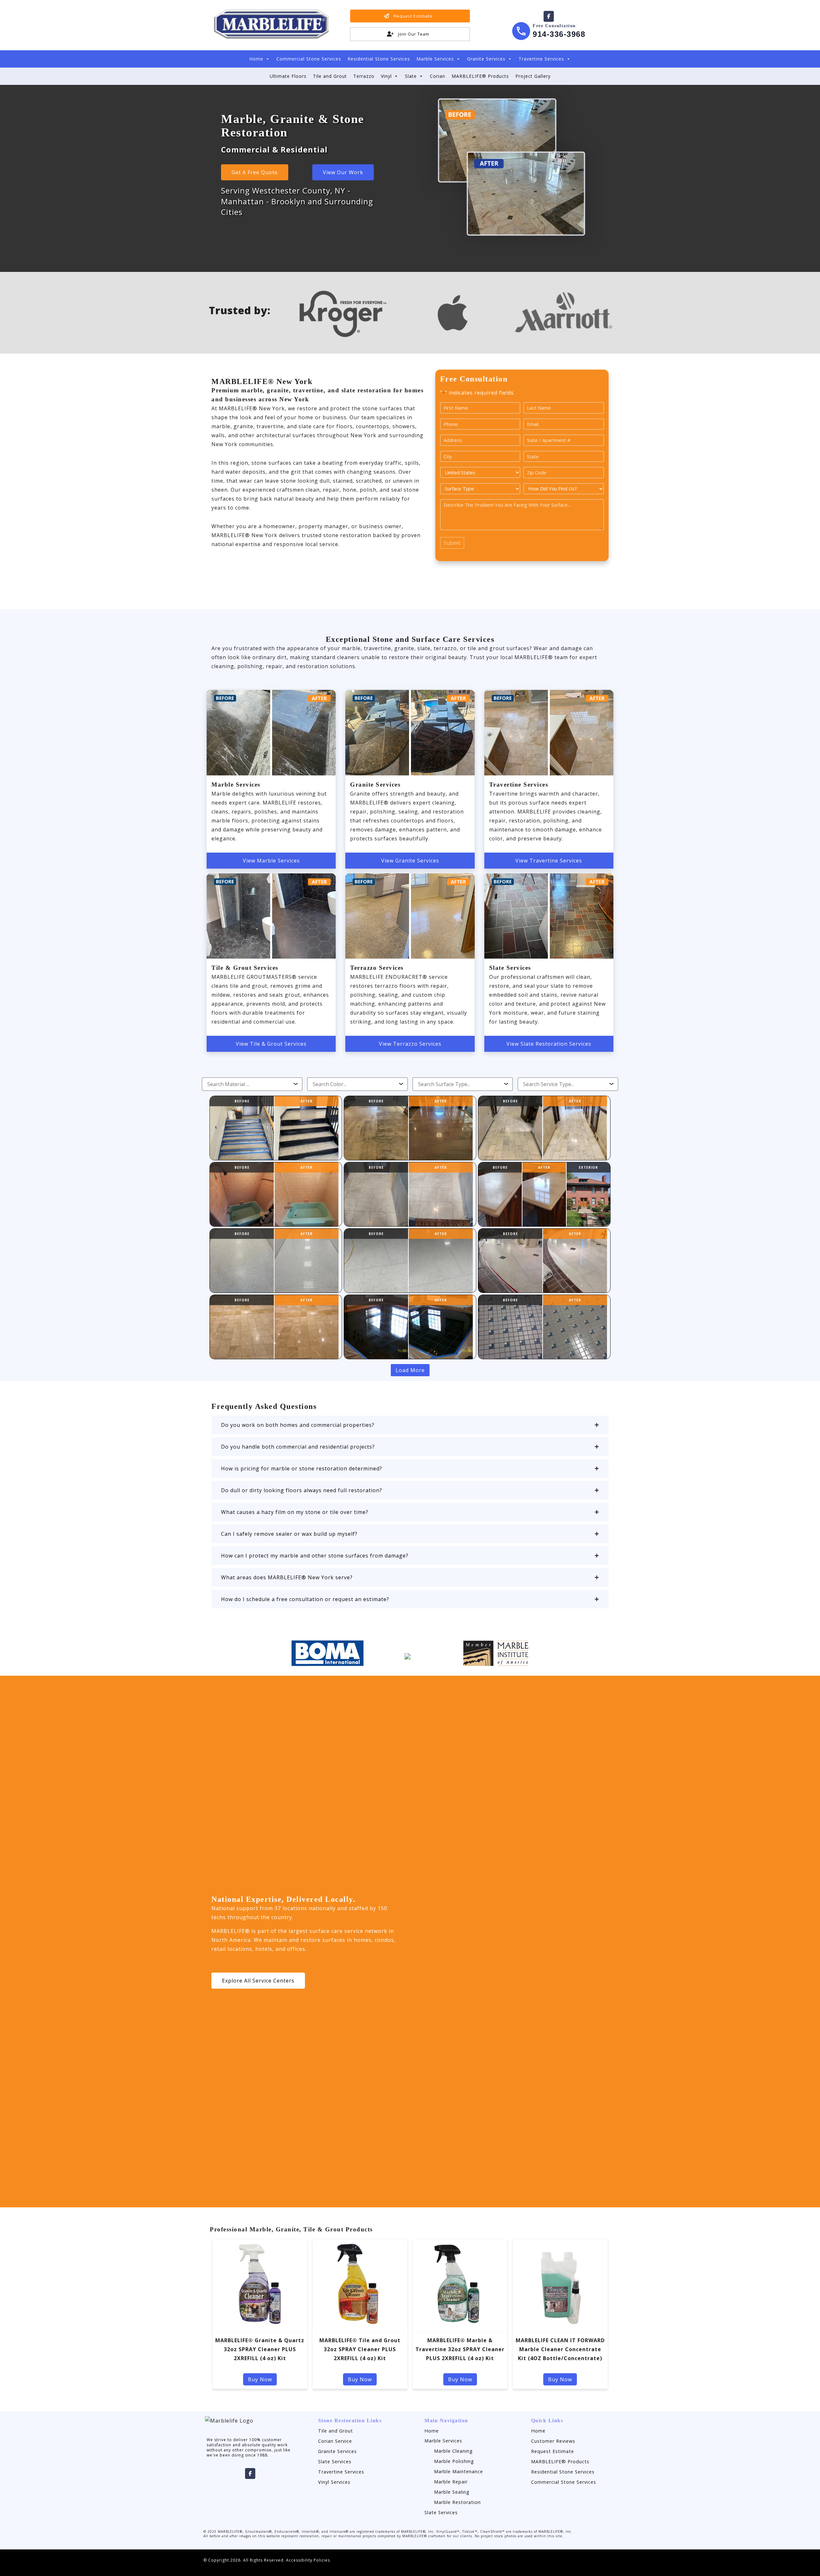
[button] (410, 1425)
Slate (411, 76)
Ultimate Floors (288, 76)
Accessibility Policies (308, 2560)
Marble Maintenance (459, 2471)
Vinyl (386, 76)
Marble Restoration (457, 2502)
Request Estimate (553, 2451)
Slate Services (335, 2462)
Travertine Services (541, 59)
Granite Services (486, 59)
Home (256, 59)
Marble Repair (451, 2482)
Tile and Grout (330, 76)
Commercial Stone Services (309, 59)
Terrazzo (364, 76)
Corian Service (335, 2441)
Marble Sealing (452, 2492)
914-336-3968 (559, 34)
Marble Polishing (454, 2461)
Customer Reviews (553, 2441)
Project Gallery (533, 76)
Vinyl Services (334, 2482)
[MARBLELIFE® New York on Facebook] (549, 16)
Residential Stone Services (379, 59)
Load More (410, 1370)
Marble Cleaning (453, 2451)
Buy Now (260, 2379)
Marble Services (435, 59)
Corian (438, 76)
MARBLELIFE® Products (480, 76)
